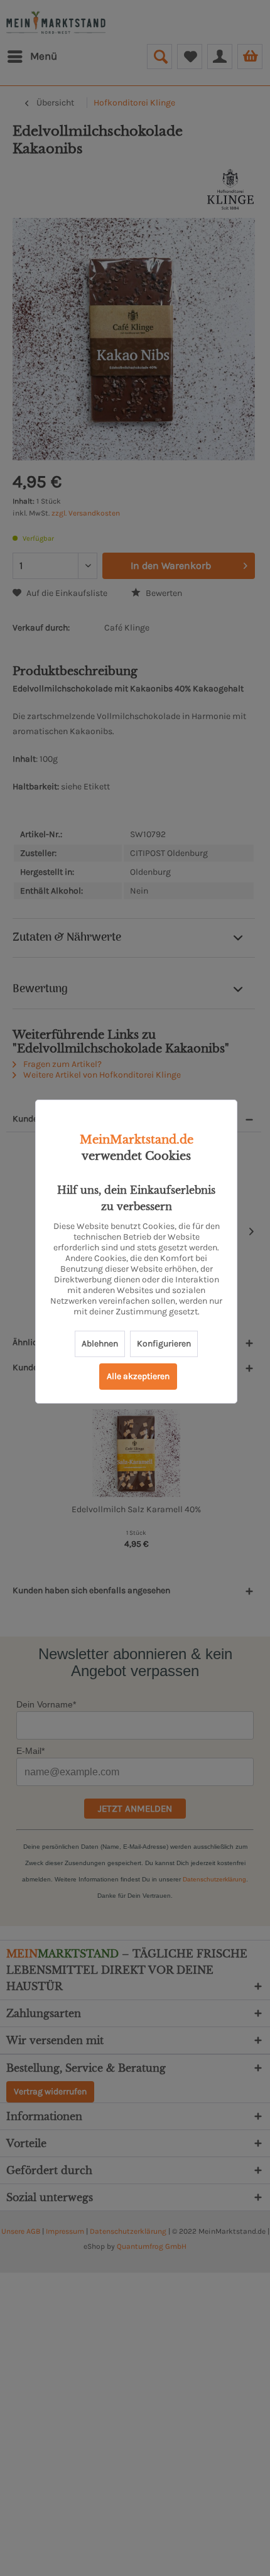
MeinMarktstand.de (137, 1140)
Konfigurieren (164, 1344)
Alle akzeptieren (138, 1376)
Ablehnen (100, 1344)
